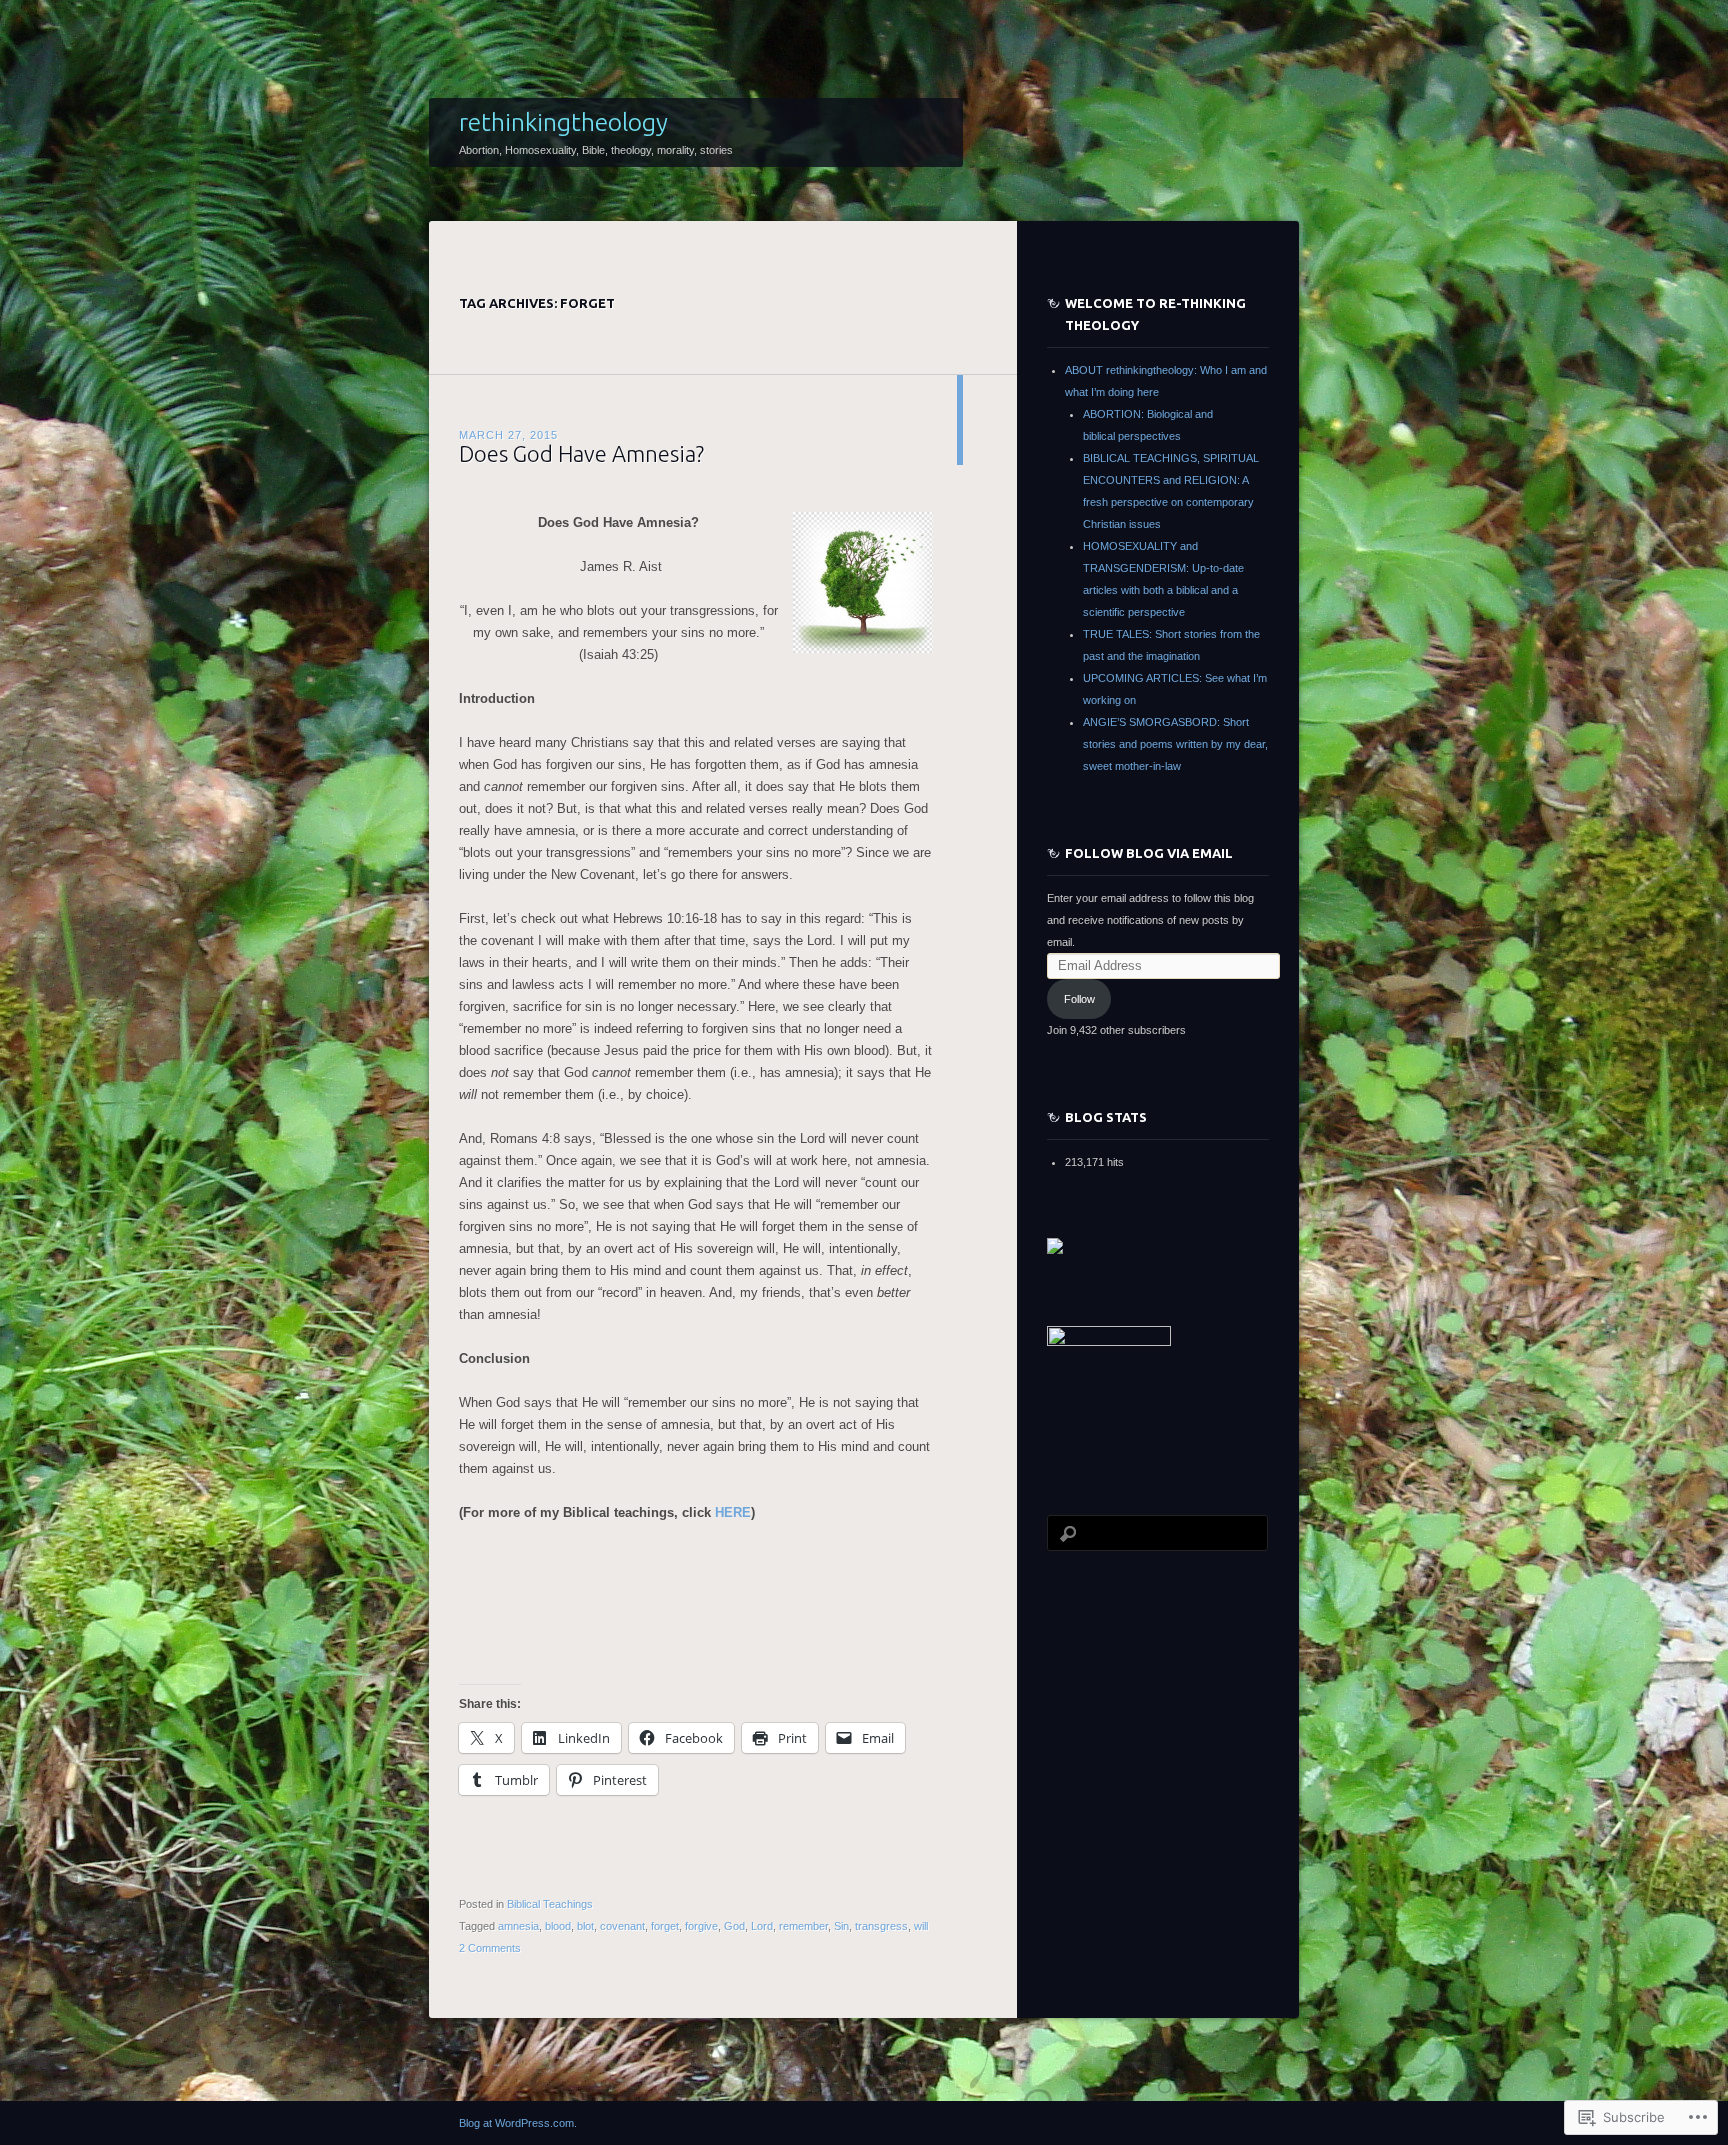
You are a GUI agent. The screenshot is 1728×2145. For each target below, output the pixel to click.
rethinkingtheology (563, 122)
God (734, 1926)
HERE (733, 1512)
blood (558, 1926)
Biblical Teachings (550, 1904)
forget (665, 1926)
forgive (701, 1926)
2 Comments (490, 1948)
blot (585, 1926)
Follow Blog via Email (1149, 853)
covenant (622, 1926)
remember (803, 1926)
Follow (1079, 999)
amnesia (518, 1926)
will (921, 1926)
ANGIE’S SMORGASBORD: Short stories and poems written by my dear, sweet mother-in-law (1175, 744)
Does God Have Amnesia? (581, 453)
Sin (841, 1926)
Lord (762, 1926)
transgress (881, 1926)
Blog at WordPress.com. (518, 2123)
